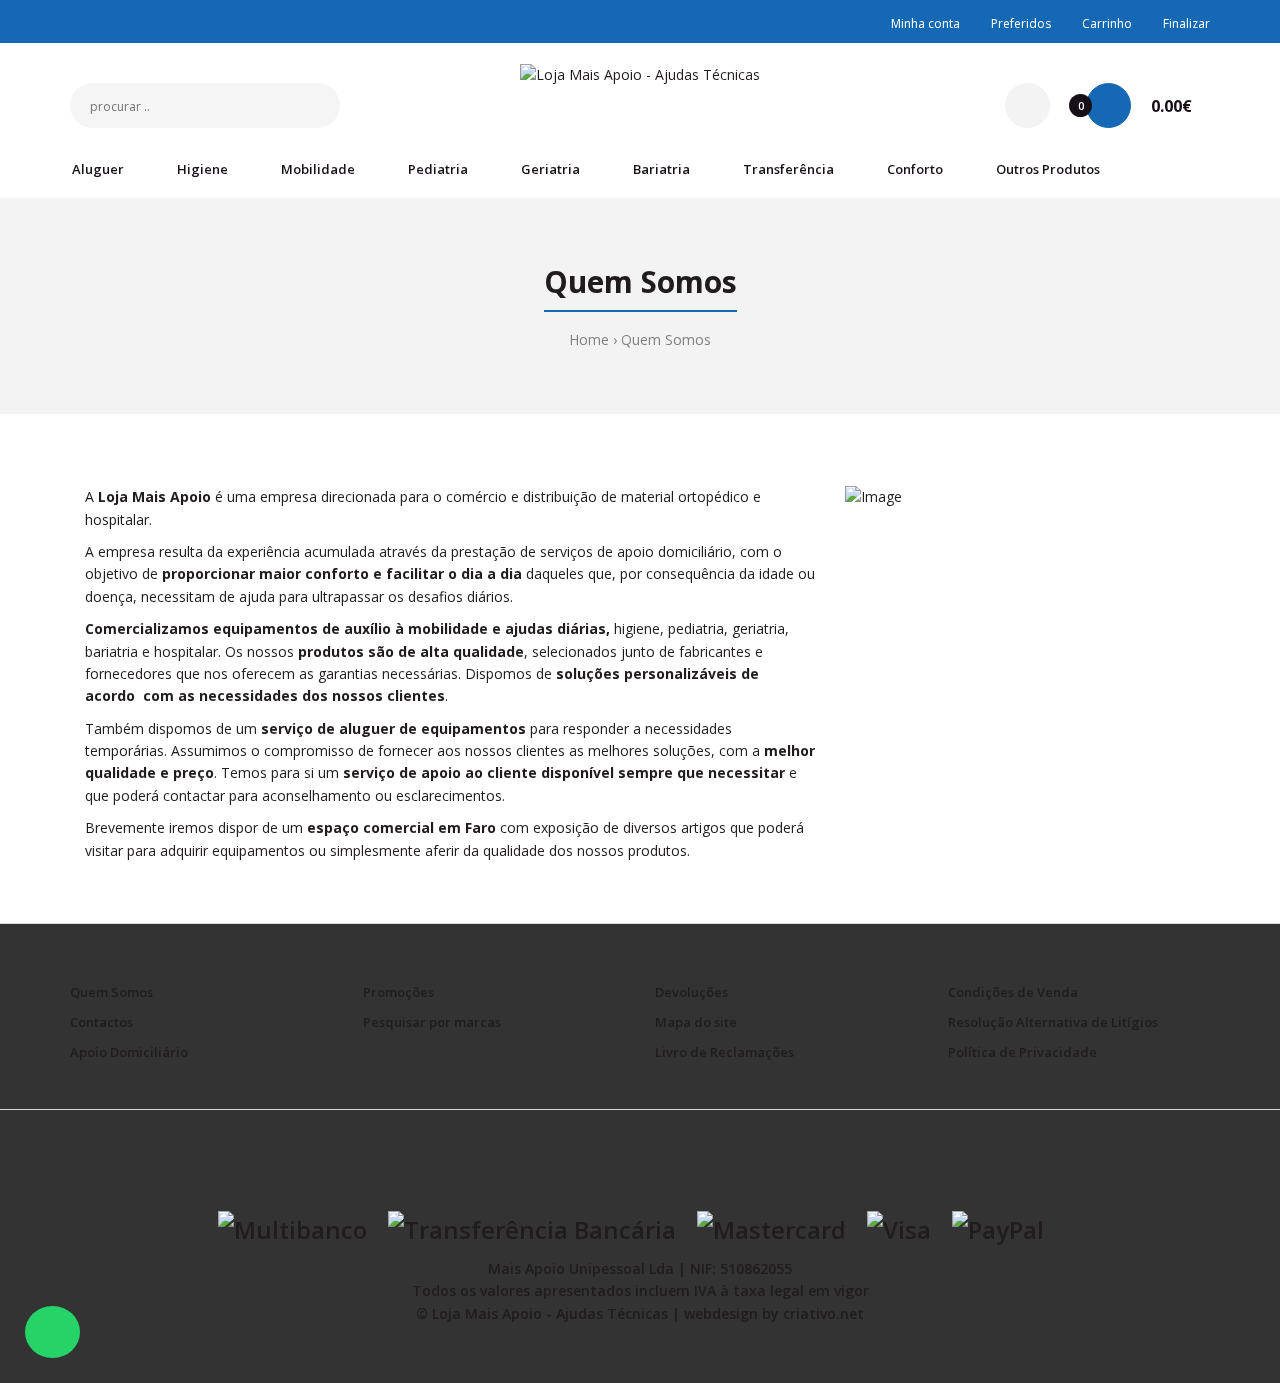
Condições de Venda (1013, 992)
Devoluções (691, 992)
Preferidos (1021, 23)
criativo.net (823, 1313)
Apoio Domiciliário (129, 1052)
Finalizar (1186, 23)
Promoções (398, 992)
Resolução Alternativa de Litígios (1053, 1022)
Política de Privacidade (1022, 1052)
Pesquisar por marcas (432, 1022)
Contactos (101, 1022)
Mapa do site (696, 1022)
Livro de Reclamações (724, 1052)
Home (589, 339)
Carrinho (1107, 23)
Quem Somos (666, 339)
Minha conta (925, 23)
